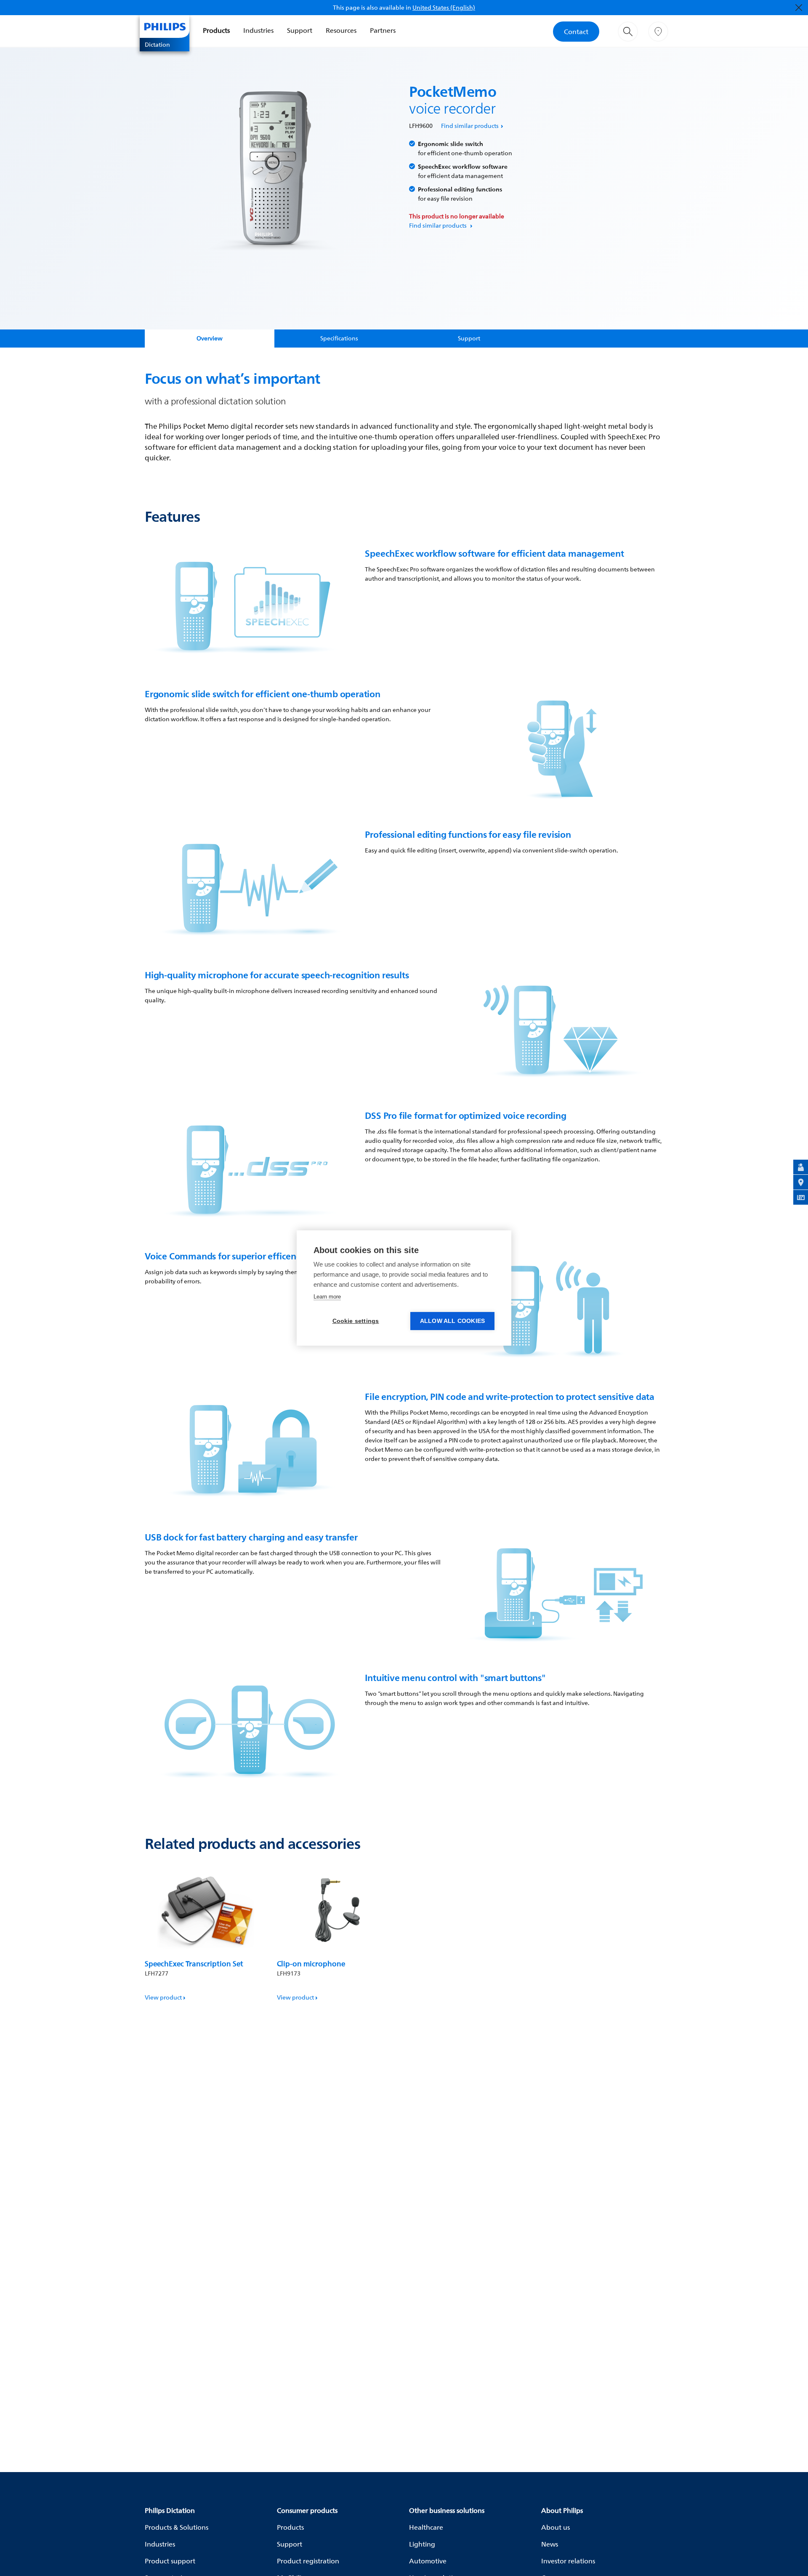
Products (216, 30)
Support (300, 30)
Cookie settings (356, 1321)
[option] (206, 1935)
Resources (341, 30)
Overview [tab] (210, 338)
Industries (258, 30)
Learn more (327, 1297)
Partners (383, 30)
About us (555, 2527)
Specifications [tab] (339, 338)
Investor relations (568, 2561)
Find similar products (470, 126)
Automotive (428, 2561)
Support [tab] (469, 338)
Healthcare (426, 2527)
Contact (576, 32)
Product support (170, 2561)
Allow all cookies (452, 1321)
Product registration (308, 2561)
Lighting (422, 2544)
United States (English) (444, 7)
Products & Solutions (177, 2527)
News (550, 2544)
